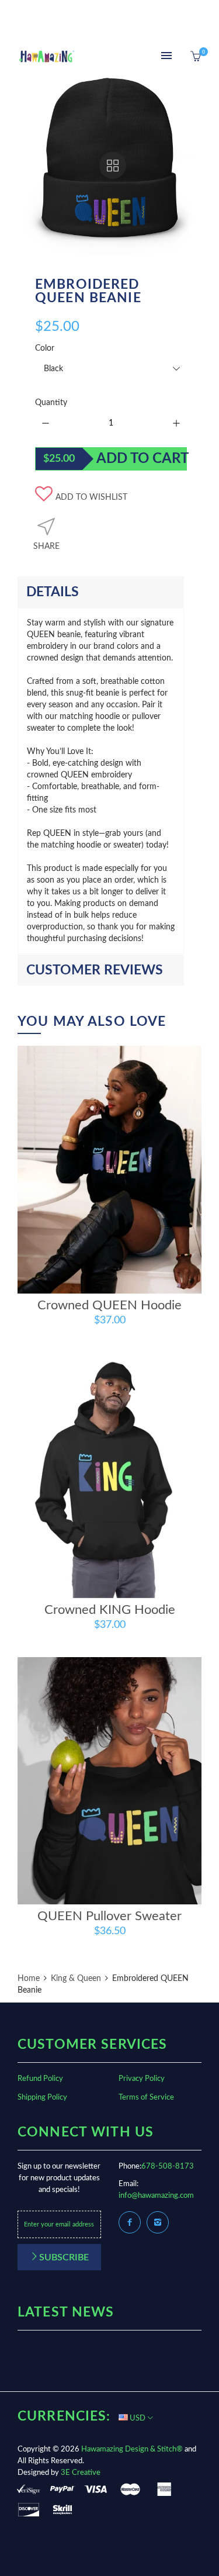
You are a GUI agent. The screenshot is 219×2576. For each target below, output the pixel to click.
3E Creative (81, 2473)
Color (45, 348)
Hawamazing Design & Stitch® (132, 2449)
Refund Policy (40, 2079)
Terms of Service (146, 2098)
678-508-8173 (168, 2167)
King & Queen (76, 1979)
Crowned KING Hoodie (110, 1610)
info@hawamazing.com (156, 2196)
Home (30, 1979)
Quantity (51, 403)
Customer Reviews (95, 970)
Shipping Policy (42, 2098)
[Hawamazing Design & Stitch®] (47, 57)
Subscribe (64, 2257)
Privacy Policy (142, 2079)
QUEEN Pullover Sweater (109, 1916)
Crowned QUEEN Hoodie (109, 1305)
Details (53, 592)
